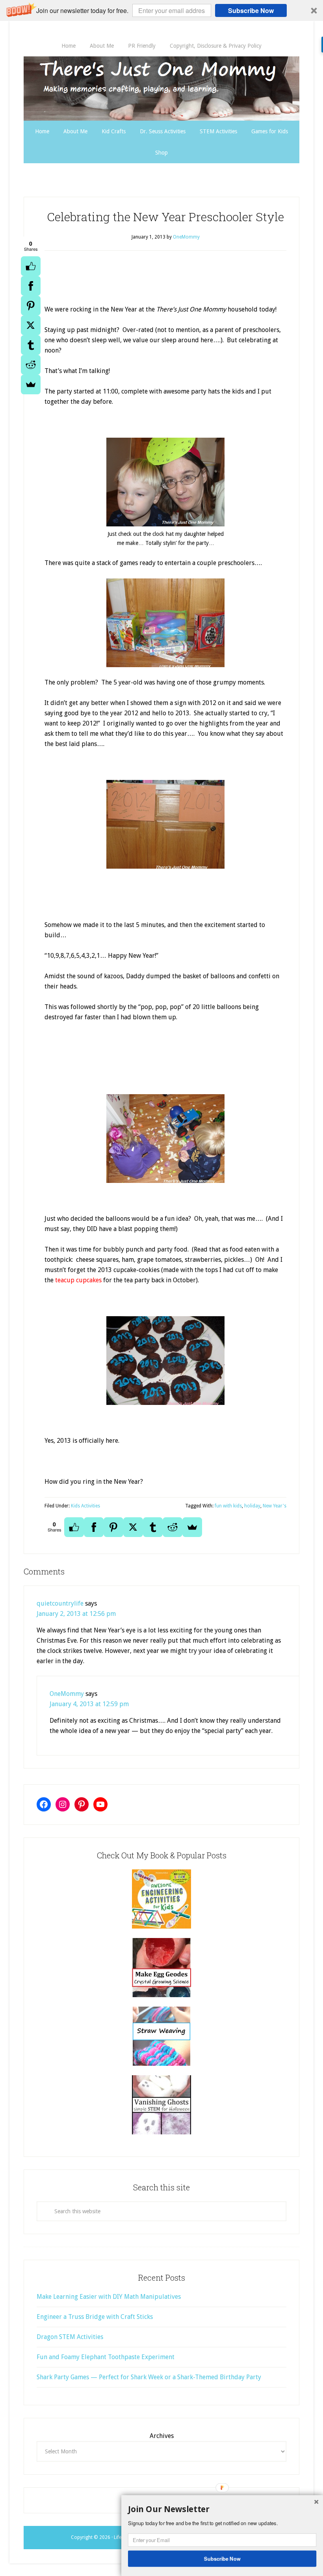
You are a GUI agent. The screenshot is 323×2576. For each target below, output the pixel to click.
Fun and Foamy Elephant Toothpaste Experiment (106, 2357)
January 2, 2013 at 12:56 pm (76, 1614)
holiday (252, 1506)
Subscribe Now (251, 10)
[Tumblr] (31, 345)
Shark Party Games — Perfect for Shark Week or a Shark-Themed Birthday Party (149, 2377)
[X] (31, 325)
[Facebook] (31, 286)
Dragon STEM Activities (70, 2337)
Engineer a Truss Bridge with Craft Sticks (95, 2317)
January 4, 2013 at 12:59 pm (89, 1704)
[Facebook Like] (31, 266)
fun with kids (228, 1506)
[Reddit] (31, 365)
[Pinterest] (31, 306)
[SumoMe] (31, 384)
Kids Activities (85, 1506)
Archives (162, 2436)
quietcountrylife (60, 1603)
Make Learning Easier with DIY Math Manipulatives (109, 2297)
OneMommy (67, 1694)
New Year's (275, 1506)
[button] (161, 10)
